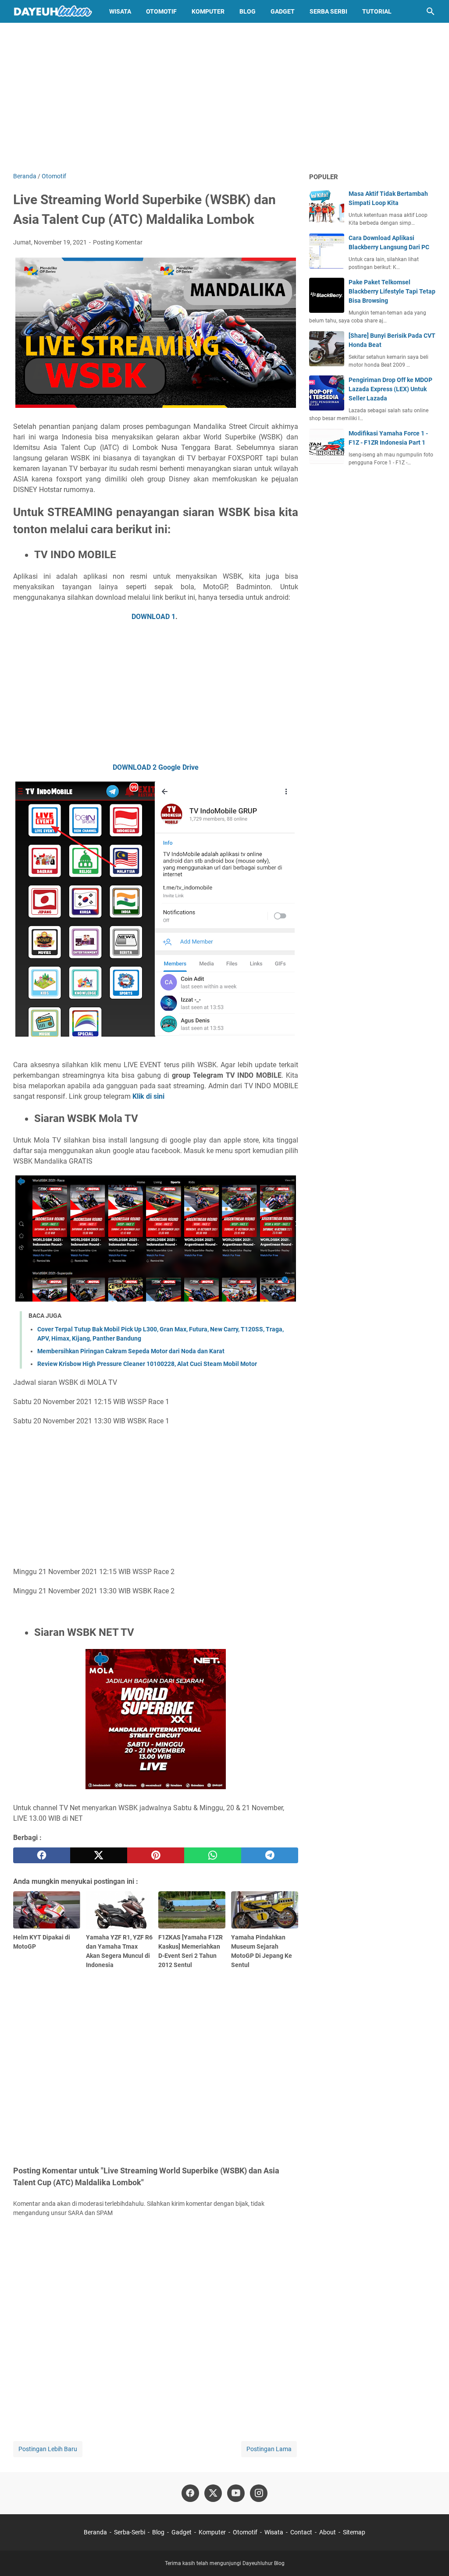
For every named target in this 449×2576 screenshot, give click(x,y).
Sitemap (354, 2532)
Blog (248, 11)
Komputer (208, 11)
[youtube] (236, 2493)
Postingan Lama (269, 2449)
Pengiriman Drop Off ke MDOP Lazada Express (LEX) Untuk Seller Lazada (390, 389)
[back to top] (431, 2556)
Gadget (283, 11)
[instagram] (259, 2493)
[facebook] (42, 1855)
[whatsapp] (213, 1855)
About (328, 2532)
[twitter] (99, 1855)
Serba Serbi (328, 11)
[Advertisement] (224, 97)
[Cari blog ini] (431, 11)
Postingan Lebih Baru (48, 2449)
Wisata (120, 11)
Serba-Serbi (130, 2532)
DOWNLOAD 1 (153, 617)
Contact (301, 2532)
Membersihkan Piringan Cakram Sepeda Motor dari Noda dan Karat (131, 1351)
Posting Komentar (118, 242)
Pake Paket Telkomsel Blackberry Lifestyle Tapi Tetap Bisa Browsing (392, 291)
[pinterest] (156, 1855)
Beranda (95, 2532)
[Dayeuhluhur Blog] (53, 11)
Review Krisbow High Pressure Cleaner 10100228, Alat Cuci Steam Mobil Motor (147, 1364)
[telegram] (270, 1855)
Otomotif (161, 11)
